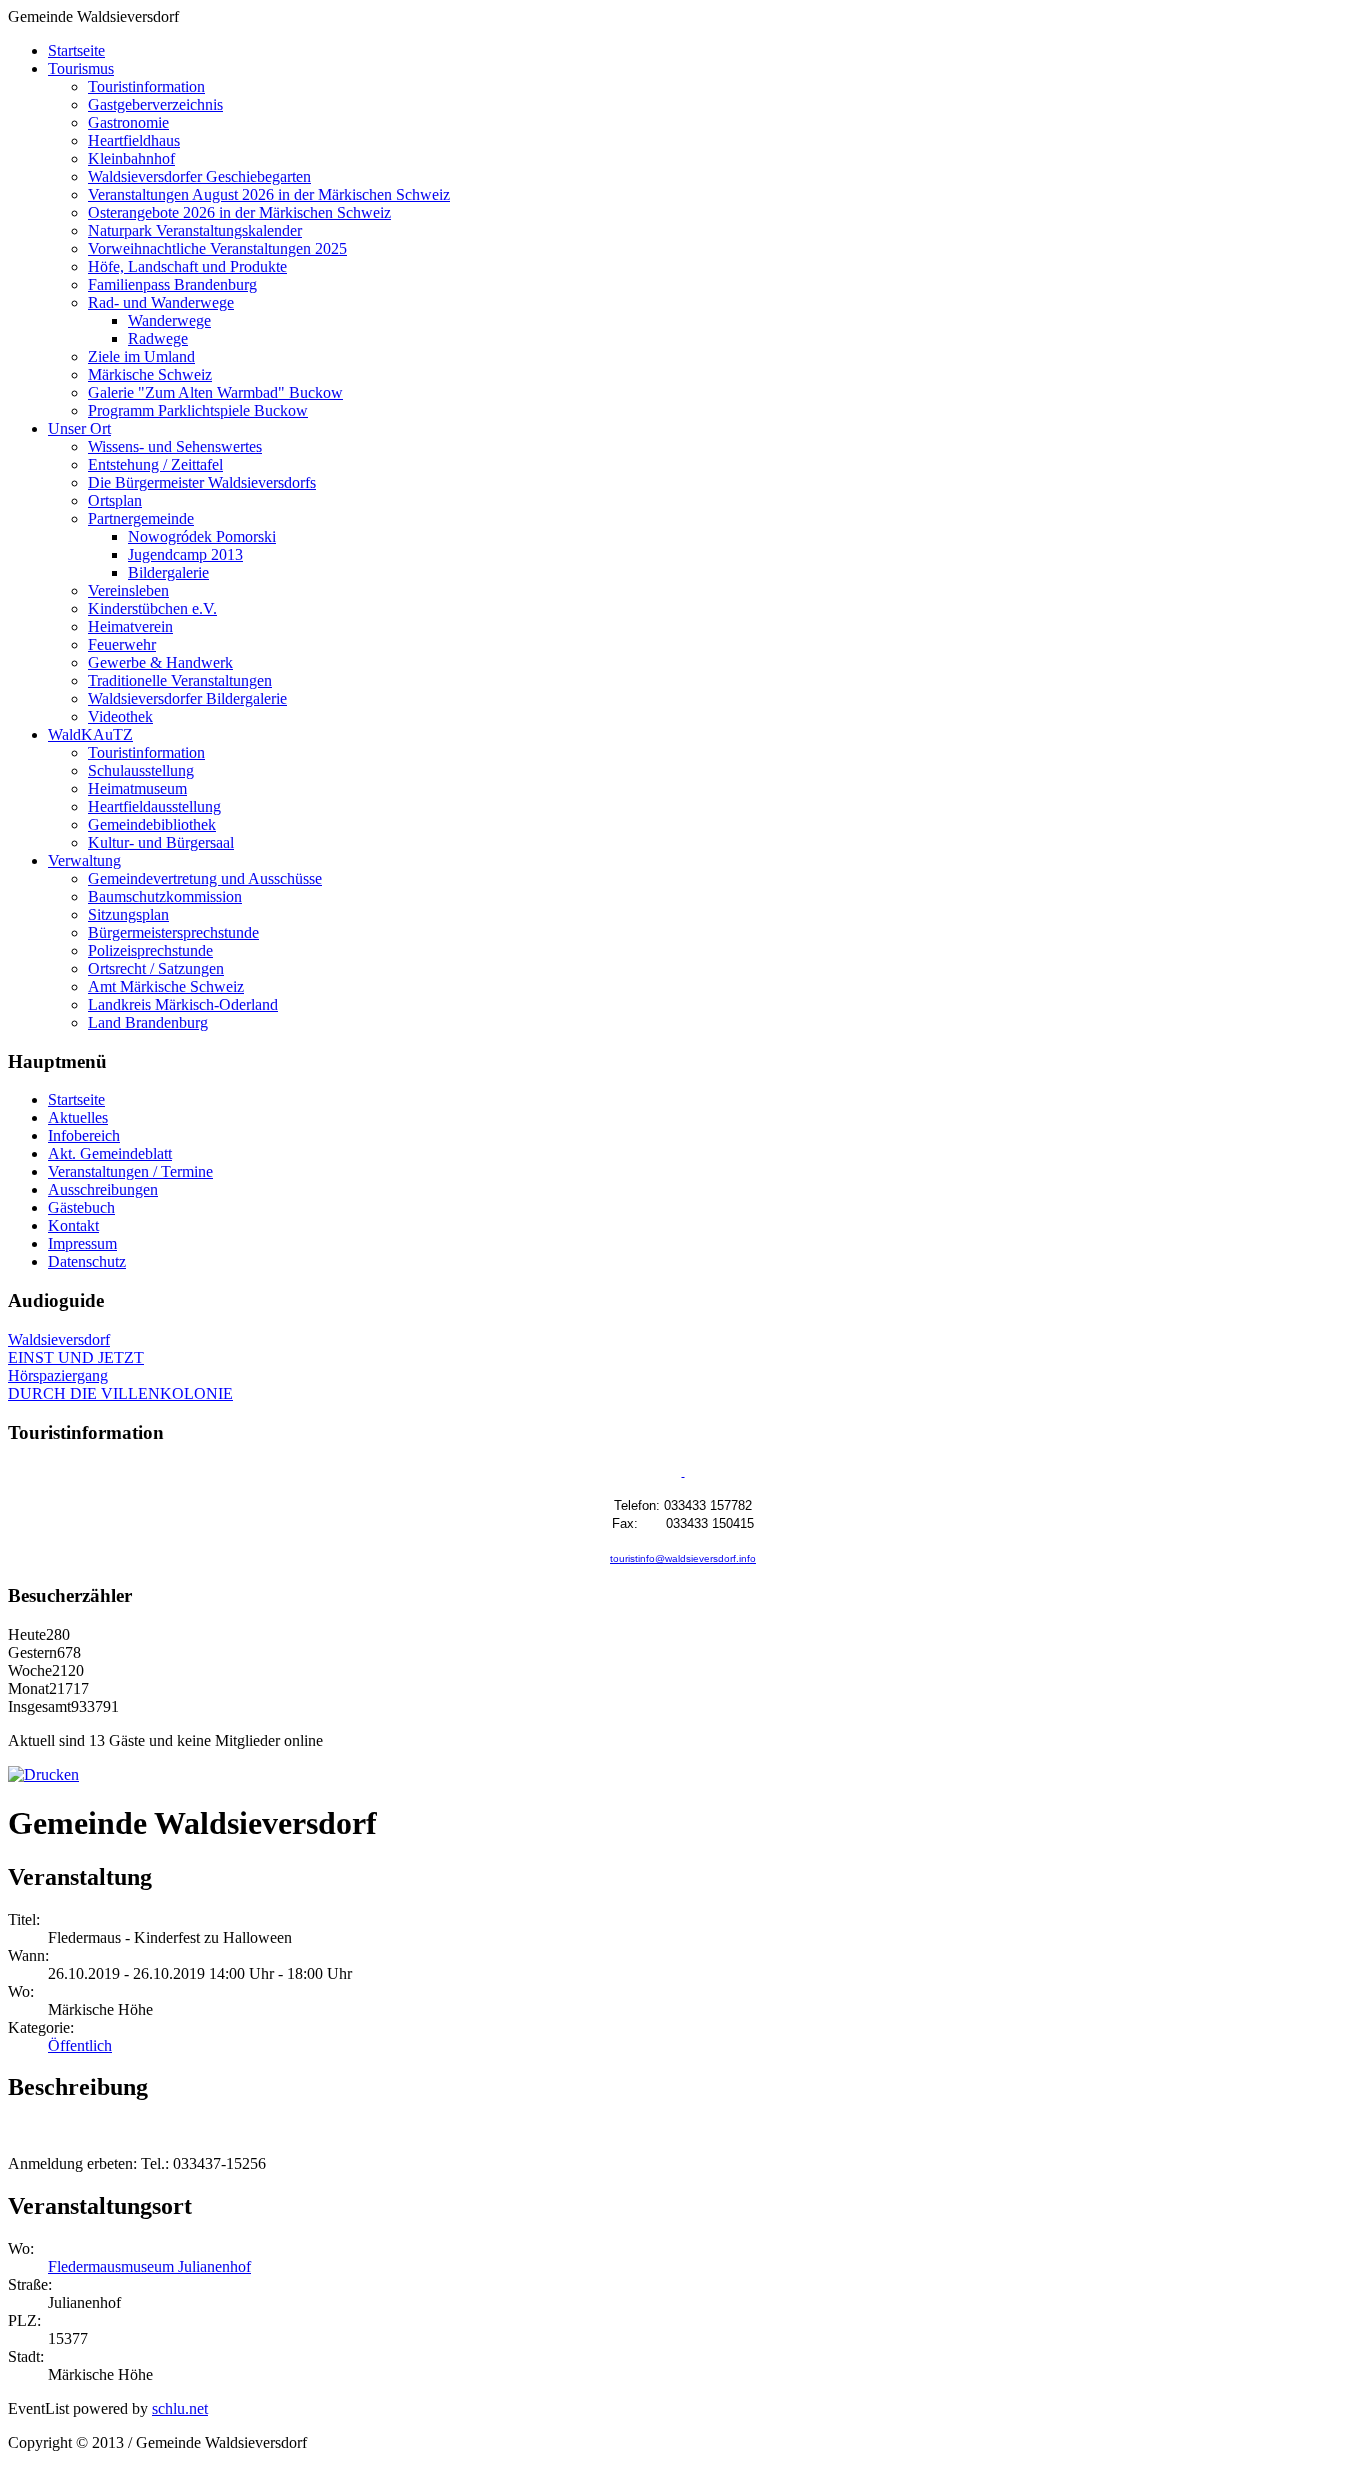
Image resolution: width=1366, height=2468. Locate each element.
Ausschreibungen (103, 1189)
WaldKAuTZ (90, 734)
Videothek (120, 716)
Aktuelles (78, 1117)
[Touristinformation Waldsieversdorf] (683, 1472)
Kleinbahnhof (131, 158)
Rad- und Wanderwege (161, 302)
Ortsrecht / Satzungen (156, 968)
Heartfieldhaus (134, 140)
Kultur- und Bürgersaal (161, 842)
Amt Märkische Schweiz (166, 986)
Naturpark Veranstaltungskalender (195, 230)
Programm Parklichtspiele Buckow (198, 410)
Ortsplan (115, 500)
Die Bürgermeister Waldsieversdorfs (202, 482)
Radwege (158, 338)
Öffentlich (80, 2045)
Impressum (82, 1243)
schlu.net (180, 2408)
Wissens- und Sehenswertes (175, 446)
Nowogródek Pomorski (202, 536)
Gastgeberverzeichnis (155, 104)
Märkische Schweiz (150, 374)
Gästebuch (81, 1207)
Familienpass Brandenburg (172, 284)
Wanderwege (169, 320)
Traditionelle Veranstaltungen (180, 680)
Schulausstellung (141, 770)
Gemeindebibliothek (152, 824)
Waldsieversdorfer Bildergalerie (187, 698)
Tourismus (81, 68)
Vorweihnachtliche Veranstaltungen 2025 (217, 248)
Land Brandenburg (148, 1022)
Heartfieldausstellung (154, 806)
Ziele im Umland (141, 356)
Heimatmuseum (137, 788)
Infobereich (84, 1135)
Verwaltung (84, 860)
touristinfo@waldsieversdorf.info (683, 1558)
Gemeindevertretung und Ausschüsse (205, 878)
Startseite (76, 50)
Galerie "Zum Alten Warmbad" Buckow (215, 392)
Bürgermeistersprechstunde (173, 932)
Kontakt (73, 1225)
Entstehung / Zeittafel (155, 464)
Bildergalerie (168, 572)
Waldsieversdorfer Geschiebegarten (199, 176)
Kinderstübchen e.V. (152, 608)
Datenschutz (87, 1261)
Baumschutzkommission (165, 896)
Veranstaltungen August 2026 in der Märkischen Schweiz (269, 194)
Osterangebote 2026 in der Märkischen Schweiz (239, 212)
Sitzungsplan (128, 914)
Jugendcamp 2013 (185, 554)
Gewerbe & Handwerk (160, 662)
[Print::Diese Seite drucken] (43, 1774)
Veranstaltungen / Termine (130, 1171)
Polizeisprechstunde (150, 950)
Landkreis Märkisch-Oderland (183, 1004)
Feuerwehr (122, 644)
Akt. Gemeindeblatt (110, 1153)
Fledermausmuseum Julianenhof (149, 2266)
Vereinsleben (128, 590)
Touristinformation (146, 86)
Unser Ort (79, 428)
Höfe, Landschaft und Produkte (187, 266)
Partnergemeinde (141, 518)
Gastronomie (128, 122)
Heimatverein (130, 626)
